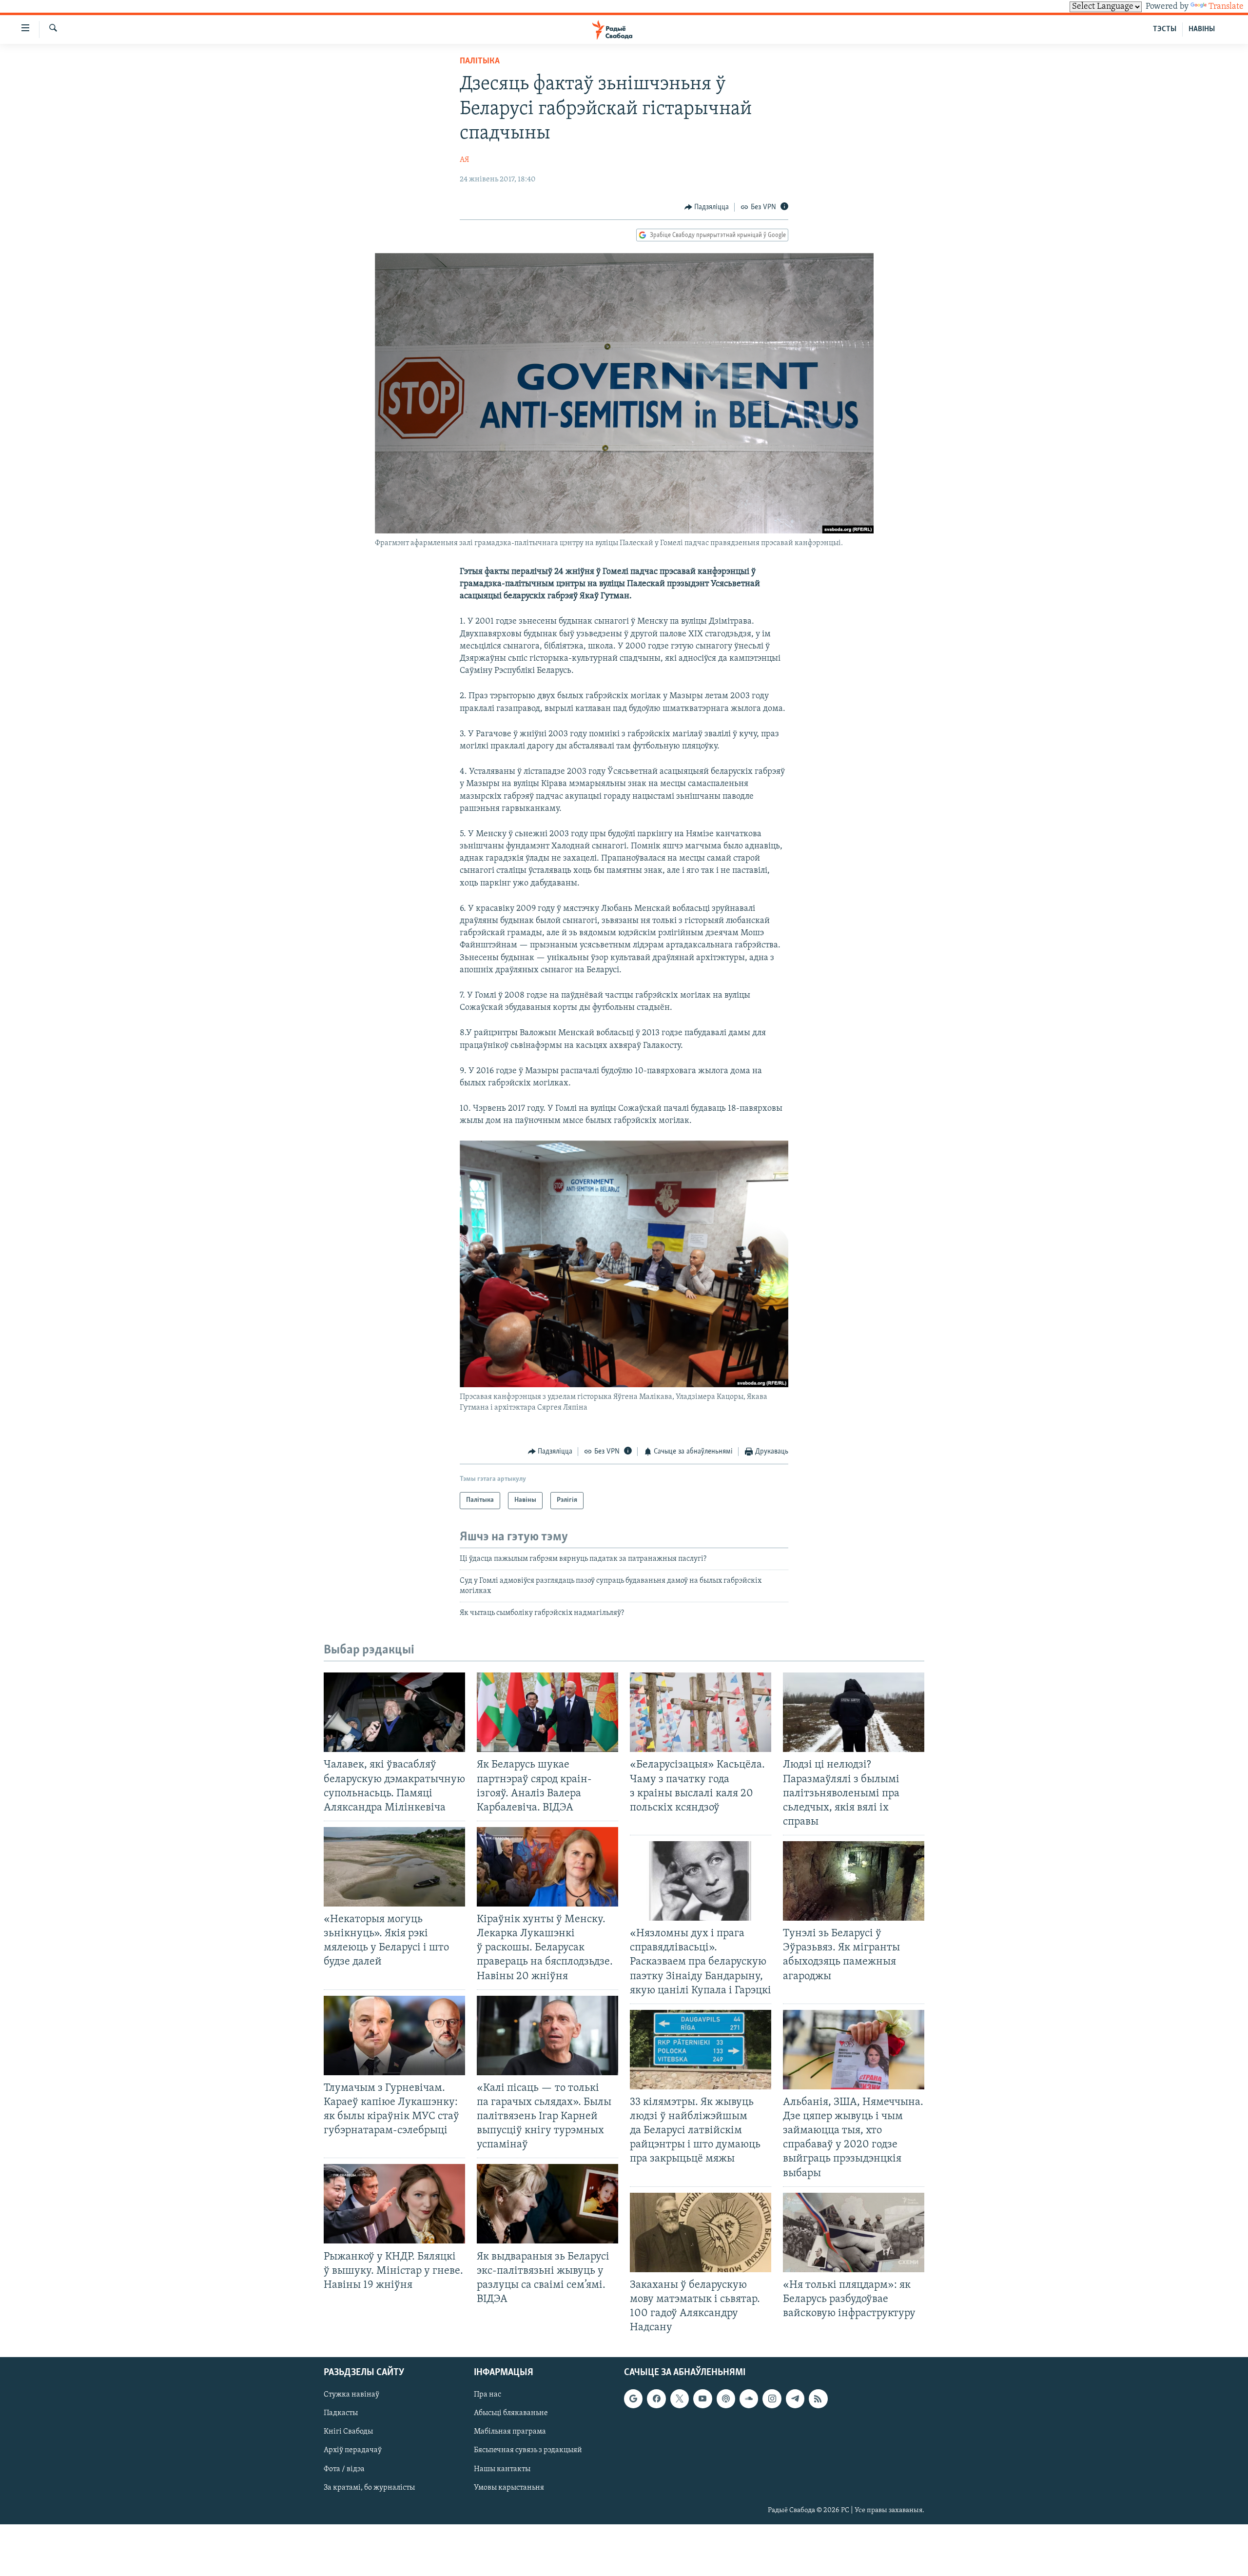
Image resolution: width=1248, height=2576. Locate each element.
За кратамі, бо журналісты (369, 2488)
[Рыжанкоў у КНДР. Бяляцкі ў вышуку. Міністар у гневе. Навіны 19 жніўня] (394, 2204)
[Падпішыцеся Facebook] (656, 2399)
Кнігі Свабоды (348, 2432)
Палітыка (480, 61)
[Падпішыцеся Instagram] (772, 2399)
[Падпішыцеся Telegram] (795, 2399)
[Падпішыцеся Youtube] (702, 2399)
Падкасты (341, 2414)
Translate (1226, 7)
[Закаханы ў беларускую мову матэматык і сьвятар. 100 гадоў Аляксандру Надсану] (701, 2232)
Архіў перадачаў (353, 2451)
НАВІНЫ (1202, 29)
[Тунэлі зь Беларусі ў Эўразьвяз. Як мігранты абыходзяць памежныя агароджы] (854, 1881)
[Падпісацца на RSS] (818, 2399)
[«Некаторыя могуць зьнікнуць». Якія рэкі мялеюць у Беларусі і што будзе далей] (394, 1867)
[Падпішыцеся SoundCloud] (749, 2399)
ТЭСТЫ (1165, 29)
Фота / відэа (344, 2469)
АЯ (464, 160)
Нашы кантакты (502, 2469)
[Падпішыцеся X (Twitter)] (680, 2399)
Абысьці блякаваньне (511, 2414)
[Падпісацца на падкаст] (726, 2399)
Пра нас (487, 2395)
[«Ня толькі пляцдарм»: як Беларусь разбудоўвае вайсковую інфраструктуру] (854, 2232)
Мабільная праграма (510, 2432)
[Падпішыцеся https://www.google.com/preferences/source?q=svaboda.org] (633, 2399)
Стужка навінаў (351, 2395)
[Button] (707, 207)
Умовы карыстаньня (509, 2488)
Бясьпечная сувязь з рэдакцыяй (528, 2451)
